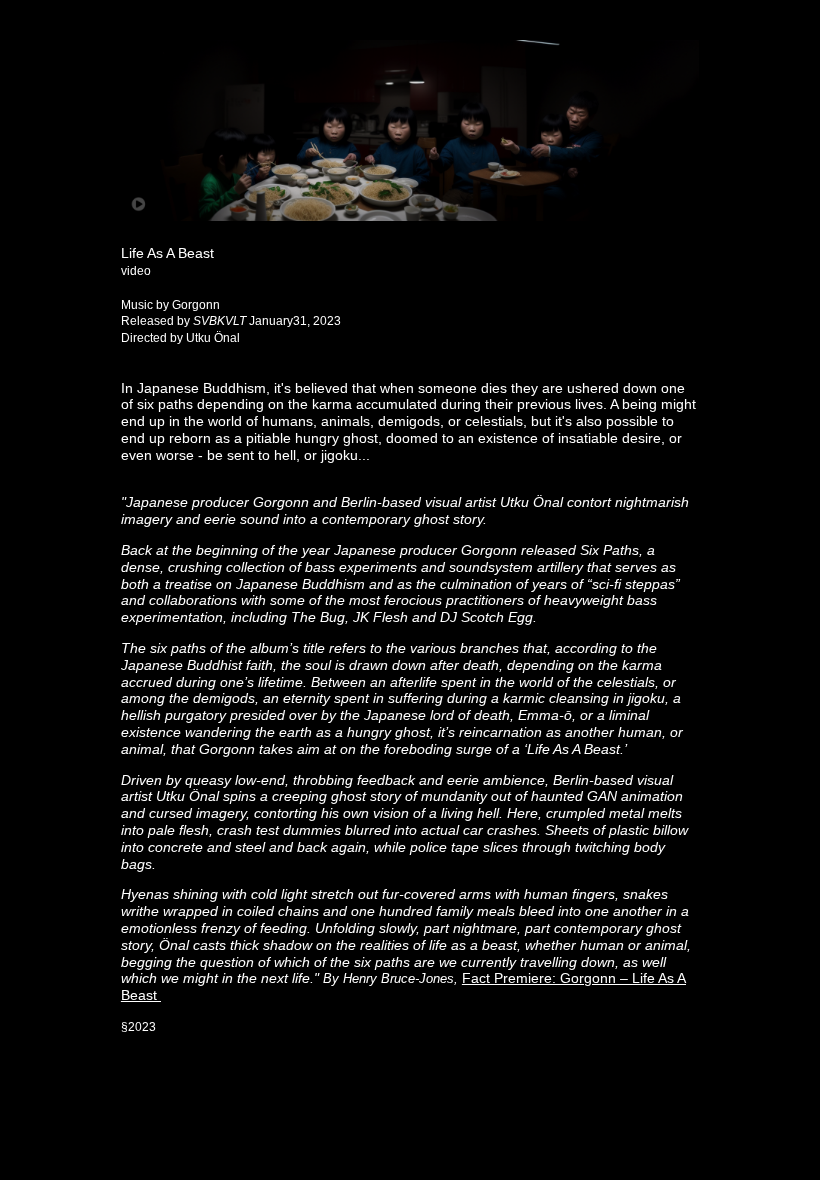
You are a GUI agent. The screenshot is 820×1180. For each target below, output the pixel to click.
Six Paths (609, 550)
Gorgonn (489, 550)
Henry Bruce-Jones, (402, 978)
